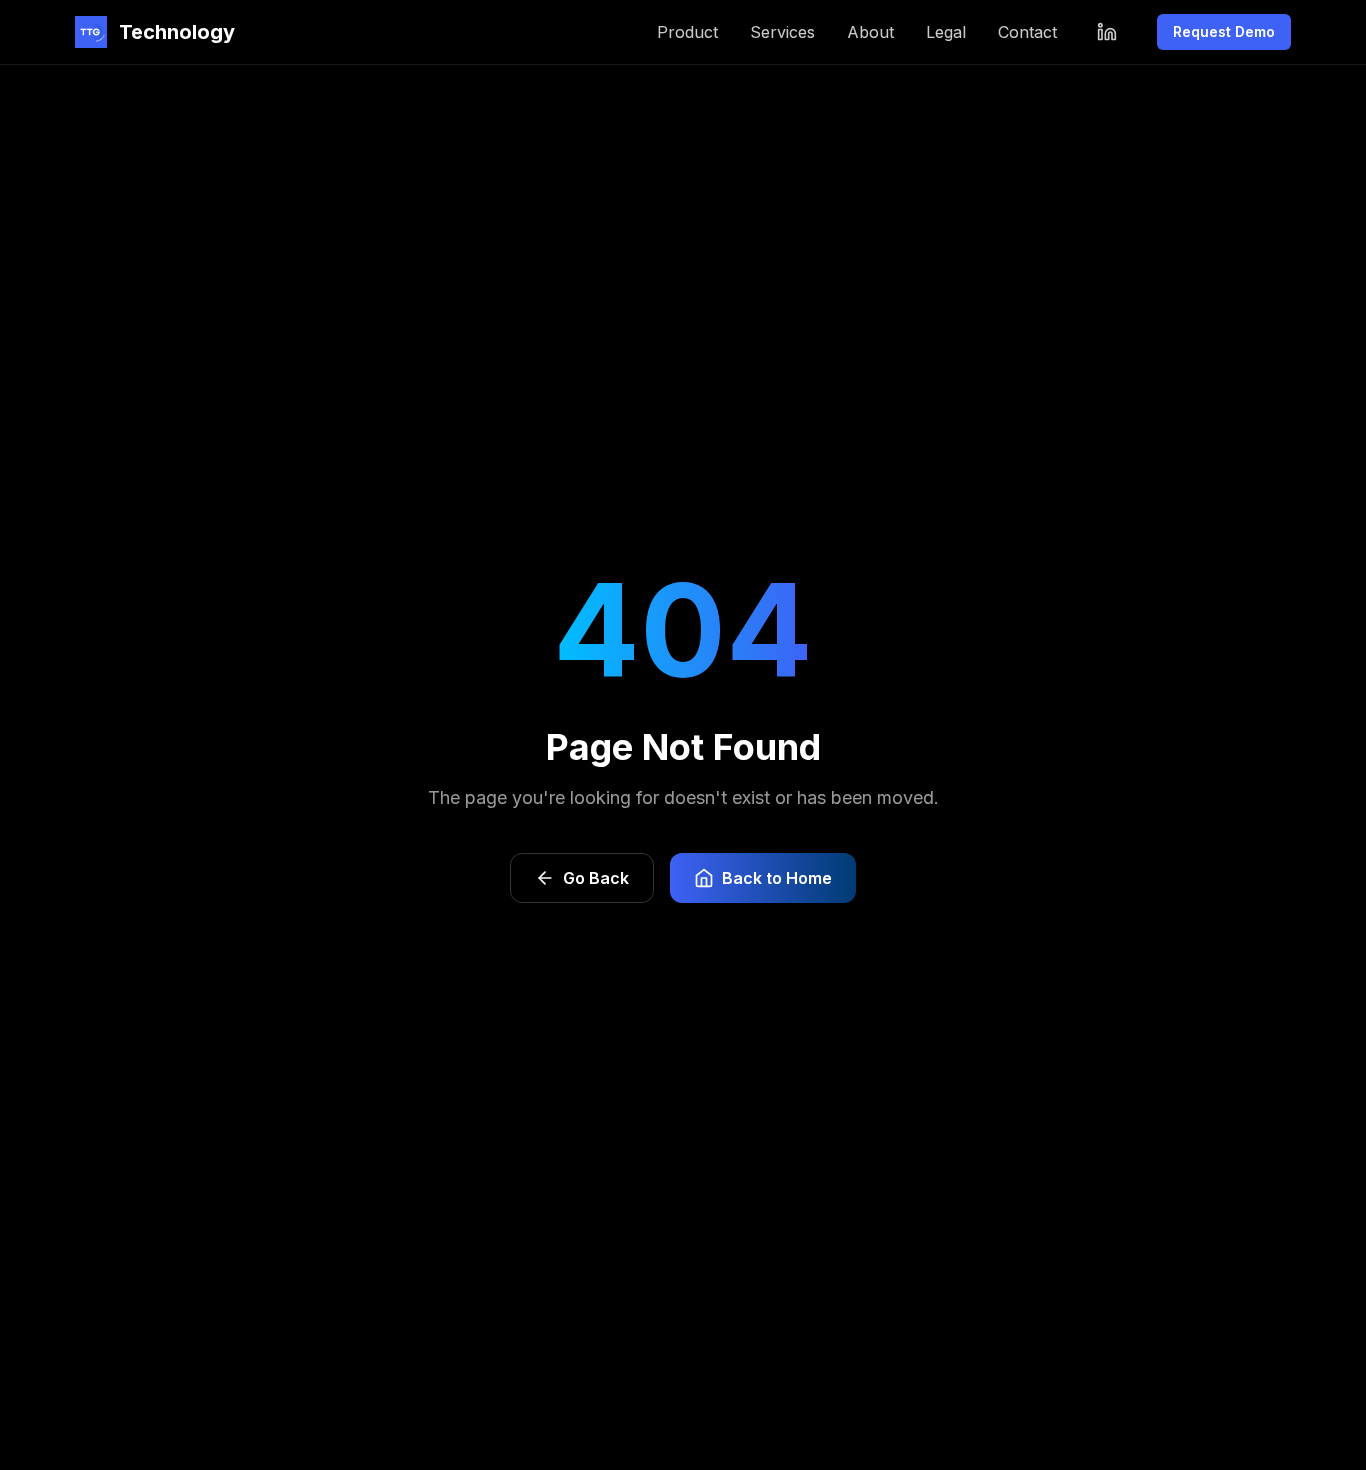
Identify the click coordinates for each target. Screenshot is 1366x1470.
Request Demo (1224, 31)
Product (687, 32)
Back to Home (777, 878)
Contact (1027, 32)
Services (782, 32)
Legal (946, 32)
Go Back (596, 878)
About (870, 32)
